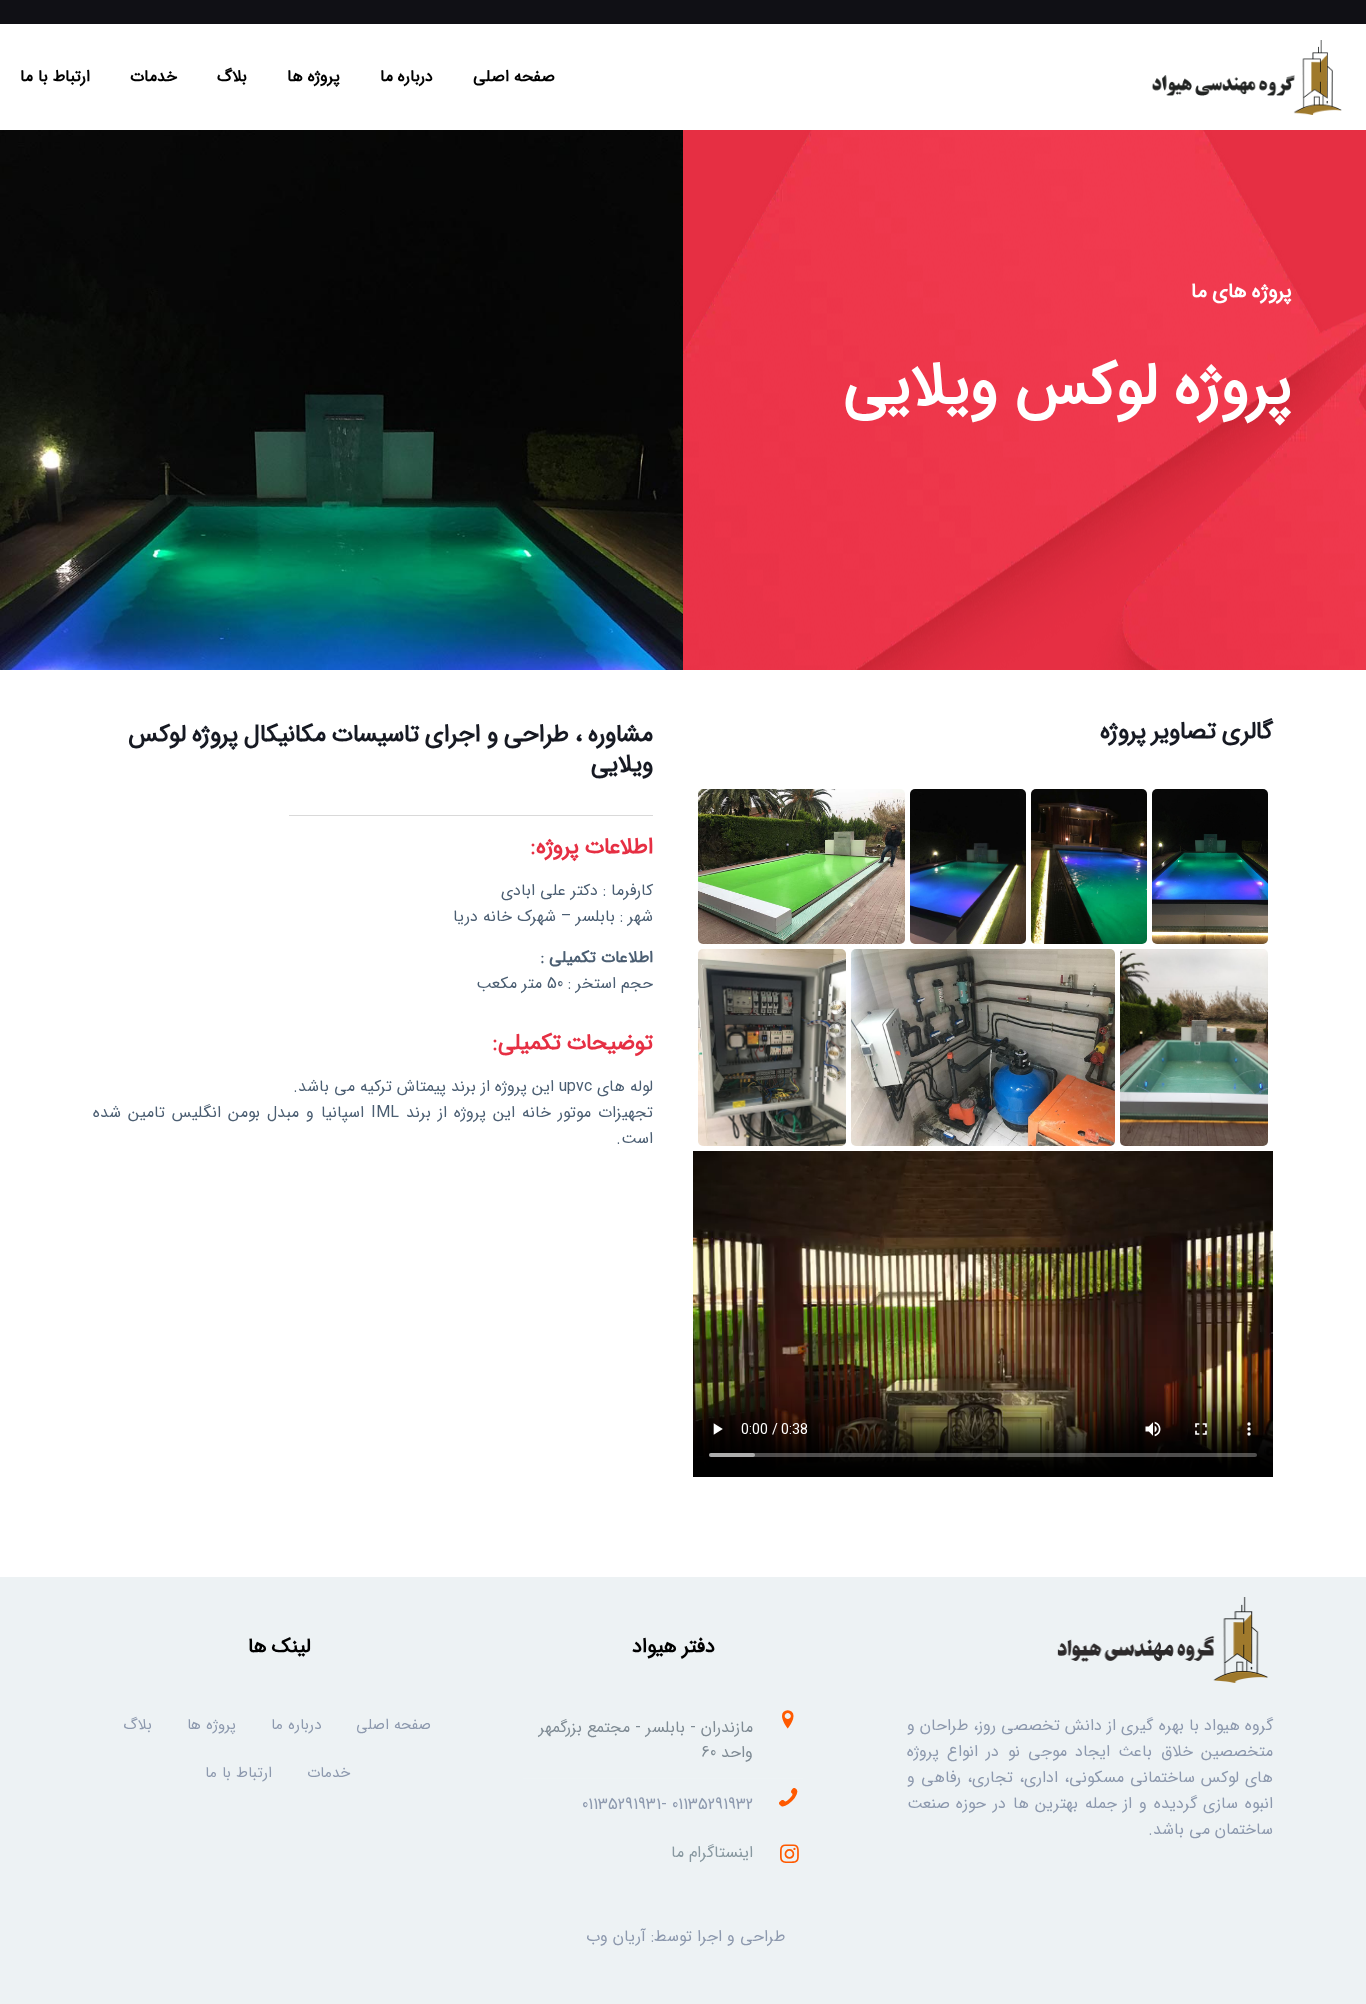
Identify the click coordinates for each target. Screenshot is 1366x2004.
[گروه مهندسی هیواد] (1244, 76)
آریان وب (616, 1936)
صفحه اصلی (393, 1725)
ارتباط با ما (238, 1773)
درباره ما (296, 1725)
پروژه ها (211, 1725)
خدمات (328, 1773)
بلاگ (137, 1725)
